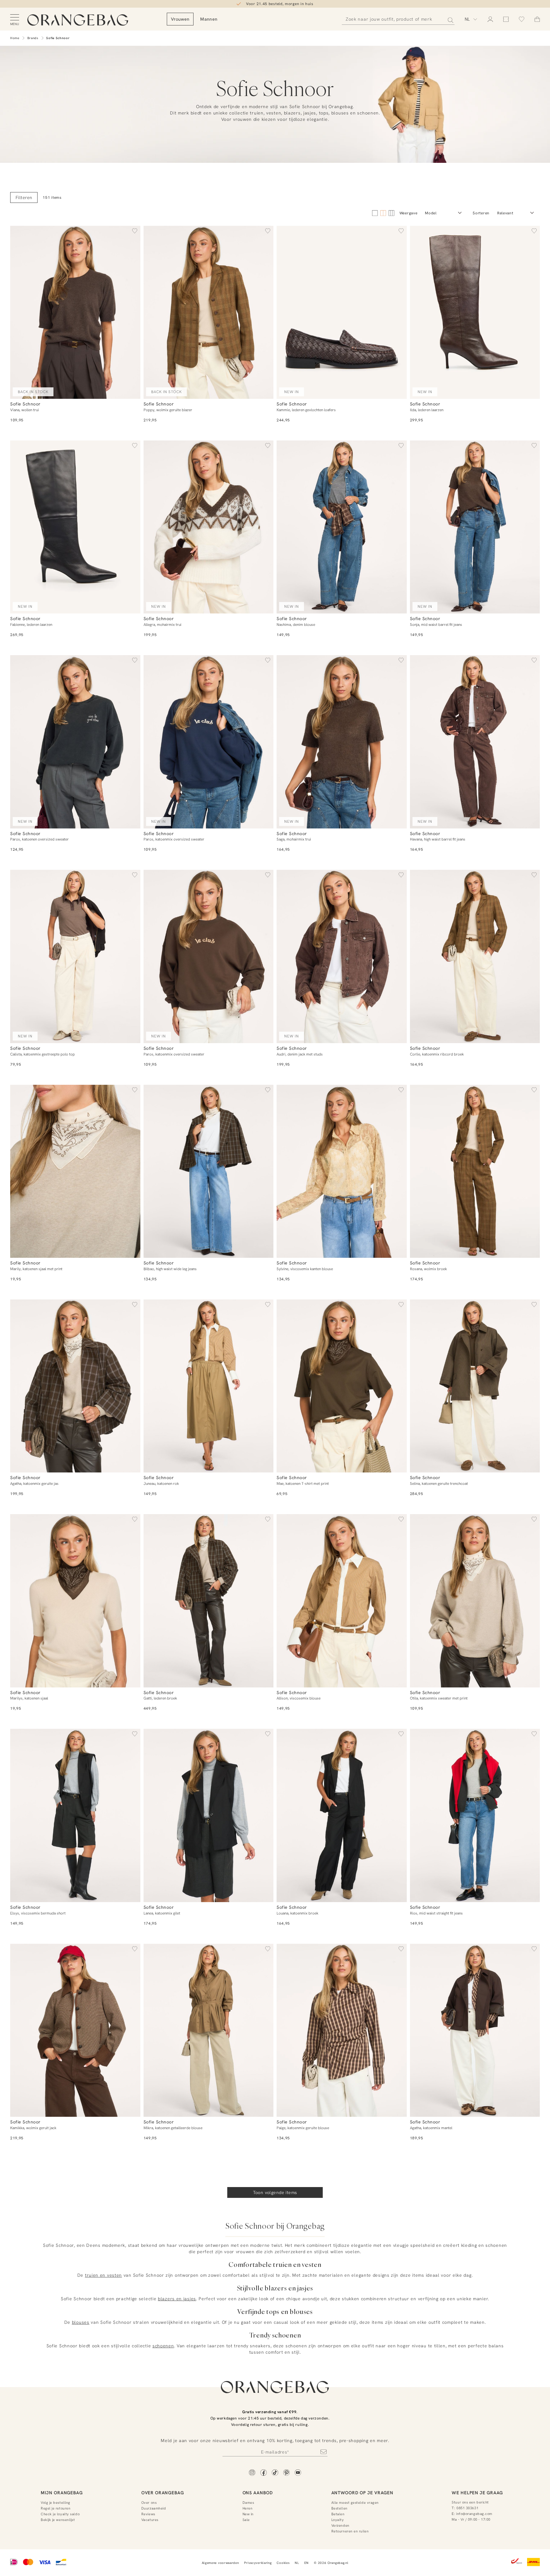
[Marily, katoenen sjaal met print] (75, 1171)
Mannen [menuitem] (209, 19)
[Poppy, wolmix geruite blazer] (209, 312)
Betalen (338, 2514)
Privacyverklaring (258, 2563)
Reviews (148, 2514)
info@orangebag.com (474, 2514)
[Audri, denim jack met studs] (342, 956)
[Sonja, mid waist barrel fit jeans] (475, 527)
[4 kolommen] (383, 213)
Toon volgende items (275, 2192)
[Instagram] (252, 2473)
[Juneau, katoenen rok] (209, 1386)
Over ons (149, 2503)
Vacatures (150, 2520)
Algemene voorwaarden (220, 2563)
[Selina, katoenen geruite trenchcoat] (475, 1386)
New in (248, 2514)
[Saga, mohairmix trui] (342, 742)
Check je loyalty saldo (60, 2514)
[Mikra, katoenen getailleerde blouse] (209, 2030)
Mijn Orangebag (62, 2493)
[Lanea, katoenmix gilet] (209, 1815)
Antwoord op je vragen (362, 2493)
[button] (135, 232)
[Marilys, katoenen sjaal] (75, 1601)
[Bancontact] (61, 2563)
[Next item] (134, 312)
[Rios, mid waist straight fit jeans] (475, 1815)
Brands (33, 38)
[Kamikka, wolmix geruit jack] (75, 2030)
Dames (248, 2503)
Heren (248, 2508)
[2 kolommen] (375, 213)
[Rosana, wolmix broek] (475, 1171)
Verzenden (340, 2525)
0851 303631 (467, 2508)
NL (297, 2563)
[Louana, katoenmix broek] (342, 1815)
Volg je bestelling (56, 2503)
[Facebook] (264, 2473)
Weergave (409, 213)
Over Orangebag (163, 2493)
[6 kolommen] (391, 213)
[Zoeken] (449, 19)
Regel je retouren (56, 2508)
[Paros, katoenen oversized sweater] (75, 742)
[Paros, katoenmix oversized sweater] (209, 742)
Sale (246, 2520)
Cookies (283, 2563)
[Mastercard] (28, 2563)
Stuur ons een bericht (470, 2502)
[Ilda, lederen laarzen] (475, 312)
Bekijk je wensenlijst (58, 2520)
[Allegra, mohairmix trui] (209, 527)
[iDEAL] (14, 2563)
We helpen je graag (477, 2493)
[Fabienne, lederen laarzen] (75, 527)
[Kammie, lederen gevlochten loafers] (342, 312)
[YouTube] (298, 2473)
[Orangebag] (78, 20)
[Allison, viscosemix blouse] (342, 1601)
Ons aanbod (258, 2493)
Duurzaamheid (154, 2508)
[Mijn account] (490, 19)
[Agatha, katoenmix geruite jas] (75, 1386)
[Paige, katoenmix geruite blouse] (342, 2030)
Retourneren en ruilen (350, 2531)
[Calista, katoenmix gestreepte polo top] (75, 956)
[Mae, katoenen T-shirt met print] (342, 1386)
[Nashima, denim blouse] (342, 527)
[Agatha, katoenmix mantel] (475, 2030)
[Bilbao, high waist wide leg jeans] (209, 1171)
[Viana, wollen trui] (75, 312)
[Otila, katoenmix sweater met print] (475, 1601)
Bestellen (339, 2508)
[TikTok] (275, 2473)
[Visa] (45, 2563)
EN (307, 2563)
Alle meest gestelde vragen (355, 2503)
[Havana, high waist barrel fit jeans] (475, 742)
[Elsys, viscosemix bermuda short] (75, 1815)
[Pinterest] (286, 2473)
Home (15, 38)
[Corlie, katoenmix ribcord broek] (475, 956)
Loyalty (338, 2520)
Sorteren (481, 213)
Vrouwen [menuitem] (180, 19)
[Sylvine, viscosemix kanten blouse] (342, 1171)
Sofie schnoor (58, 38)
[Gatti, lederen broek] (209, 1601)
